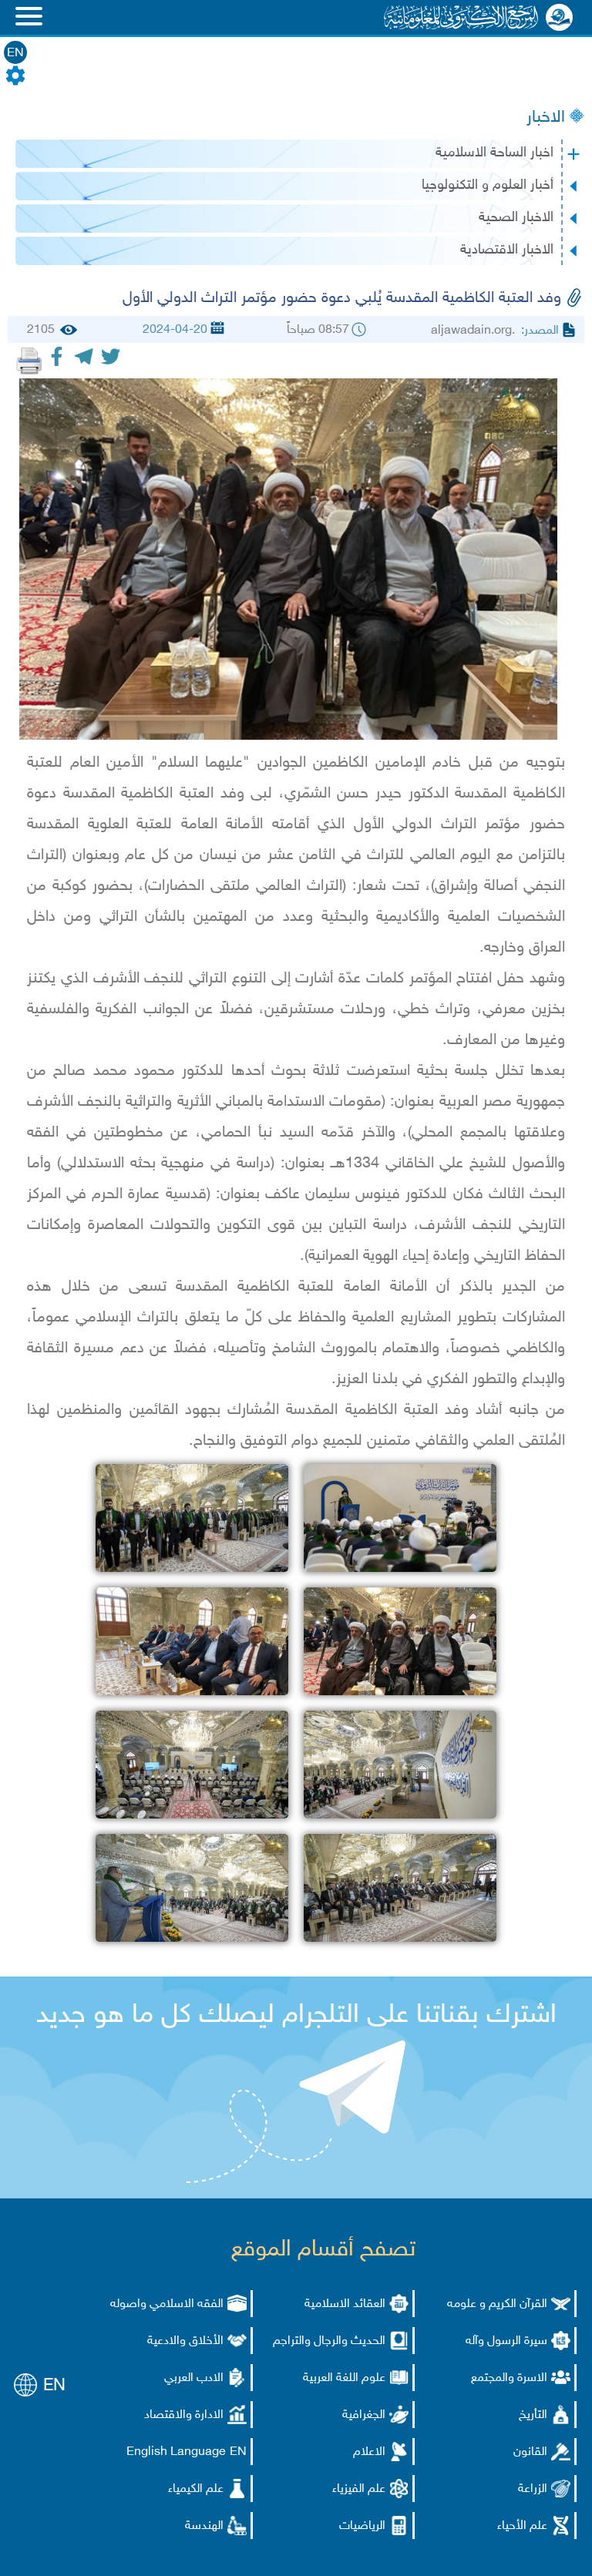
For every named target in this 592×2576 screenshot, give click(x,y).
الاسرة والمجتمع (509, 2378)
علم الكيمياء (196, 2489)
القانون (530, 2452)
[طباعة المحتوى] (29, 361)
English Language (176, 2452)
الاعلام (369, 2452)
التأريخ (533, 2415)
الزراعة (533, 2489)
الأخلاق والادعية (185, 2341)
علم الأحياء (522, 2526)
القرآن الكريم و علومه (497, 2304)
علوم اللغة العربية (344, 2378)
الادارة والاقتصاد (184, 2415)
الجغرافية (364, 2415)
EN (15, 54)
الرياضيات (362, 2526)
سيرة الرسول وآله (506, 2341)
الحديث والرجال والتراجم (329, 2341)
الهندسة (204, 2526)
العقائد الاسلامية (345, 2304)
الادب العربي (194, 2378)
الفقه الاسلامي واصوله (167, 2304)
